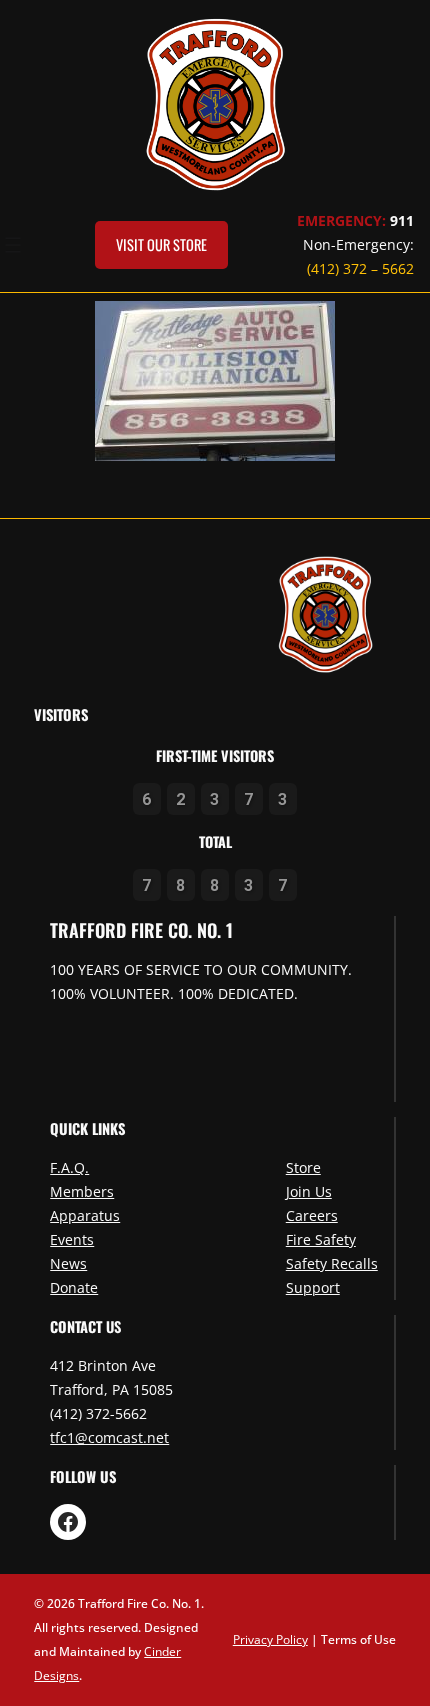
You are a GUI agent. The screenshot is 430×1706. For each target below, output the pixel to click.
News (68, 1263)
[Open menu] (13, 245)
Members (82, 1191)
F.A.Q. (69, 1167)
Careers (312, 1215)
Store (303, 1167)
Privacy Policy (270, 1639)
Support (313, 1287)
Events (72, 1239)
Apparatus (85, 1215)
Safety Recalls (332, 1263)
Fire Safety (321, 1239)
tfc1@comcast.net (109, 1437)
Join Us (309, 1191)
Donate (74, 1287)
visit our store (161, 244)
